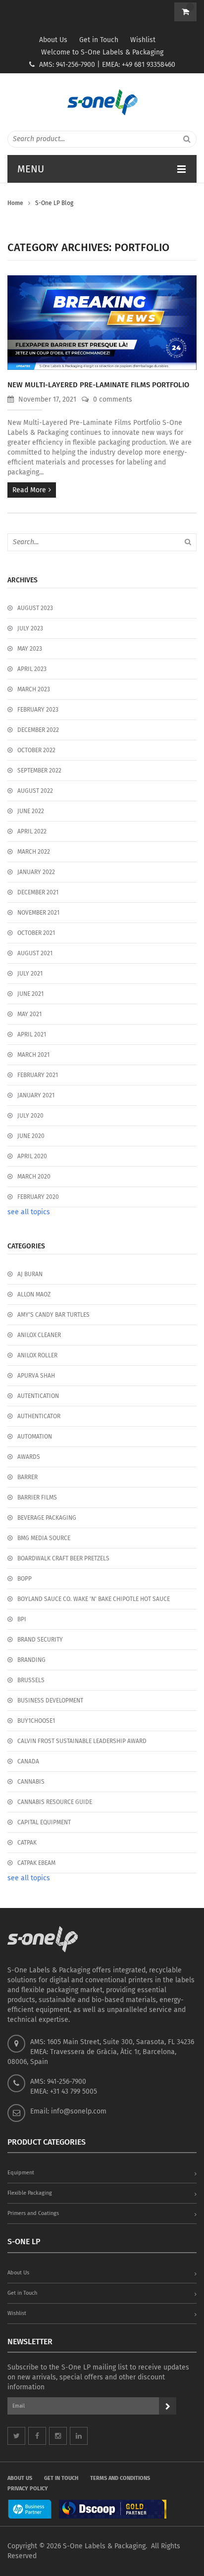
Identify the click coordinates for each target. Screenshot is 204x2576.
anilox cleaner (39, 1335)
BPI (22, 1619)
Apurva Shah (36, 1376)
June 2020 (31, 1136)
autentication (38, 1396)
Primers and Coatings (33, 2213)
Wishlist (143, 40)
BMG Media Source (44, 1538)
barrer (27, 1477)
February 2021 (38, 1075)
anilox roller (37, 1355)
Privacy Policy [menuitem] (28, 2489)
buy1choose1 (36, 1721)
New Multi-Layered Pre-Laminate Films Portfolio (98, 385)
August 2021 (35, 953)
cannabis (31, 1782)
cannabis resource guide (55, 1802)
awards (29, 1457)
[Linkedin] (79, 2436)
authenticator (39, 1416)
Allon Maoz (34, 1294)
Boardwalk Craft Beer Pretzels (63, 1558)
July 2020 (30, 1116)
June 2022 (31, 811)
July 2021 (30, 974)
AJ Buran (30, 1274)
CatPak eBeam (36, 1863)
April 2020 (32, 1156)
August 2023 (35, 608)
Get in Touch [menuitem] (61, 2478)
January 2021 (36, 1095)
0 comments (112, 399)
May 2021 (29, 1014)
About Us (53, 40)
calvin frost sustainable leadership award (82, 1741)
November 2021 (38, 913)
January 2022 (36, 872)
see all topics (29, 1212)
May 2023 (30, 649)
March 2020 (34, 1177)
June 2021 (30, 994)
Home (15, 203)
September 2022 (39, 771)
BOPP (25, 1579)
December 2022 (38, 730)
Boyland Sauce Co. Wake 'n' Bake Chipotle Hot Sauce (94, 1599)
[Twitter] (16, 2436)
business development (50, 1700)
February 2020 (38, 1197)
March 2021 (33, 1055)
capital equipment (44, 1822)
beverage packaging (47, 1518)
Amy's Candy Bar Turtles (53, 1315)
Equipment (21, 2173)
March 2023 (34, 689)
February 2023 (38, 710)
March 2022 (34, 852)
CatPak (27, 1843)
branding (31, 1660)
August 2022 (35, 791)
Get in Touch (99, 40)
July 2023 (30, 628)
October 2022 (36, 750)
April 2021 (32, 1034)
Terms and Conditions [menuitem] (120, 2478)
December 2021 (38, 892)
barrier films (37, 1497)
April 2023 (32, 669)
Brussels (31, 1680)
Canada (28, 1761)
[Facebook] (37, 2436)
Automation (35, 1437)
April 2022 (32, 831)
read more (29, 490)
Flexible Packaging (30, 2193)
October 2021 (36, 933)
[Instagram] (58, 2436)
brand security (40, 1640)
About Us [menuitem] (20, 2478)
